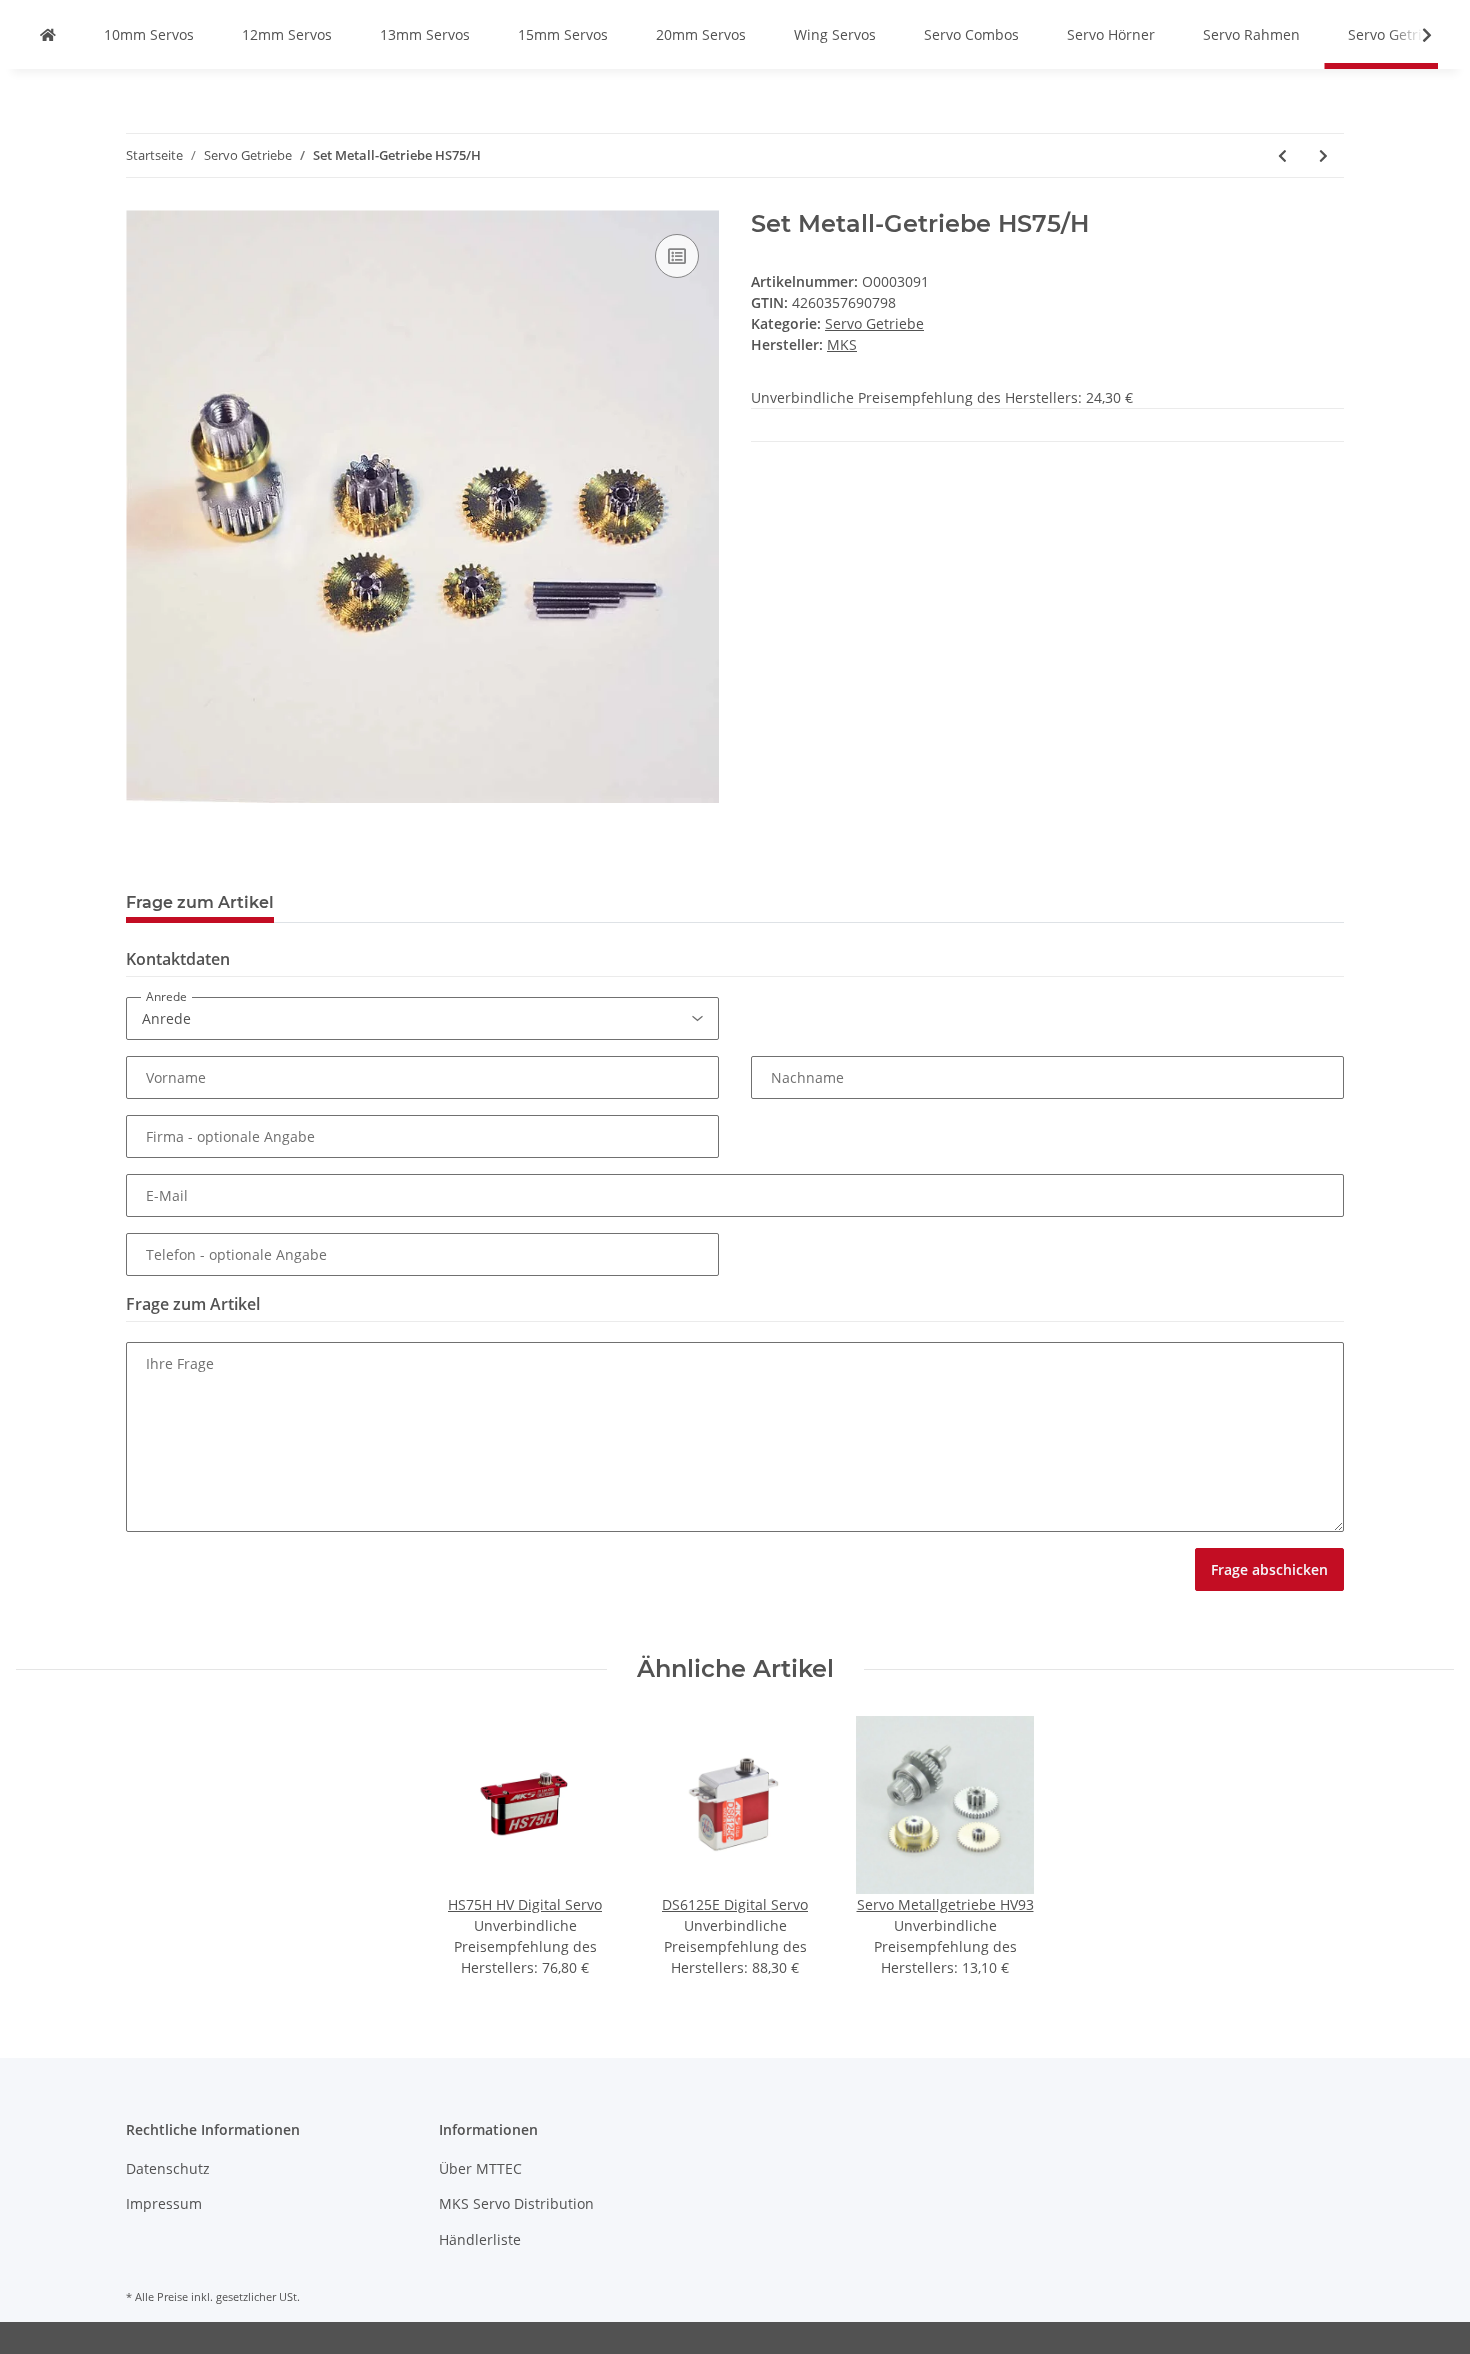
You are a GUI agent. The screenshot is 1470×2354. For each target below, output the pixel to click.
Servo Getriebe (874, 323)
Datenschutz (168, 2168)
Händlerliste (480, 2239)
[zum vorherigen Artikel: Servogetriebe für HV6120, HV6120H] (1282, 155)
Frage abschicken (1269, 1569)
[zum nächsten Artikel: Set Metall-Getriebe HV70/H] (1323, 155)
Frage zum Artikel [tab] (200, 902)
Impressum (164, 2203)
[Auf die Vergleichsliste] (677, 256)
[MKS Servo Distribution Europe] (48, 34)
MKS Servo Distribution (516, 2203)
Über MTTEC (480, 2168)
